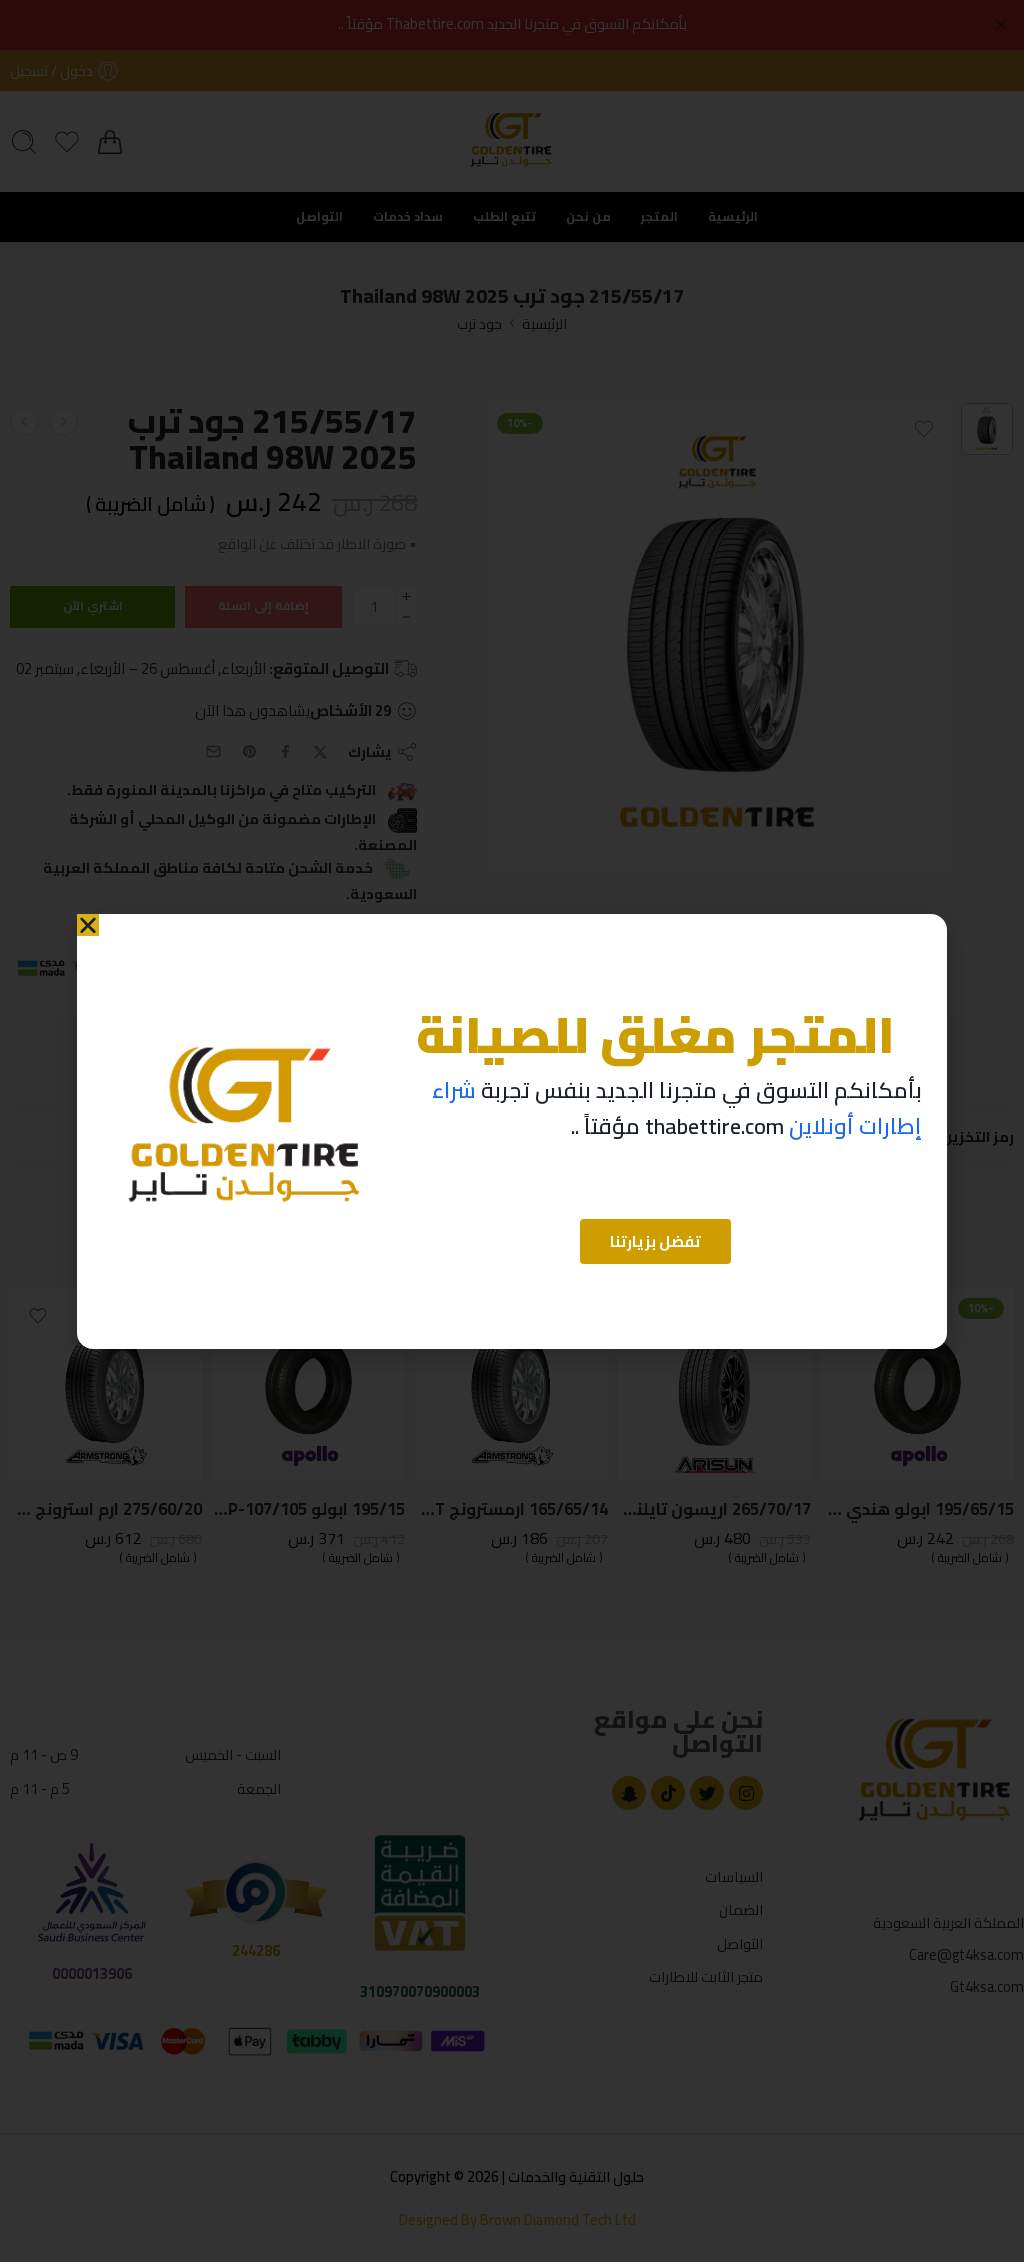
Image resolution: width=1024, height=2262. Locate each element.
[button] (88, 925)
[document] (512, 1131)
